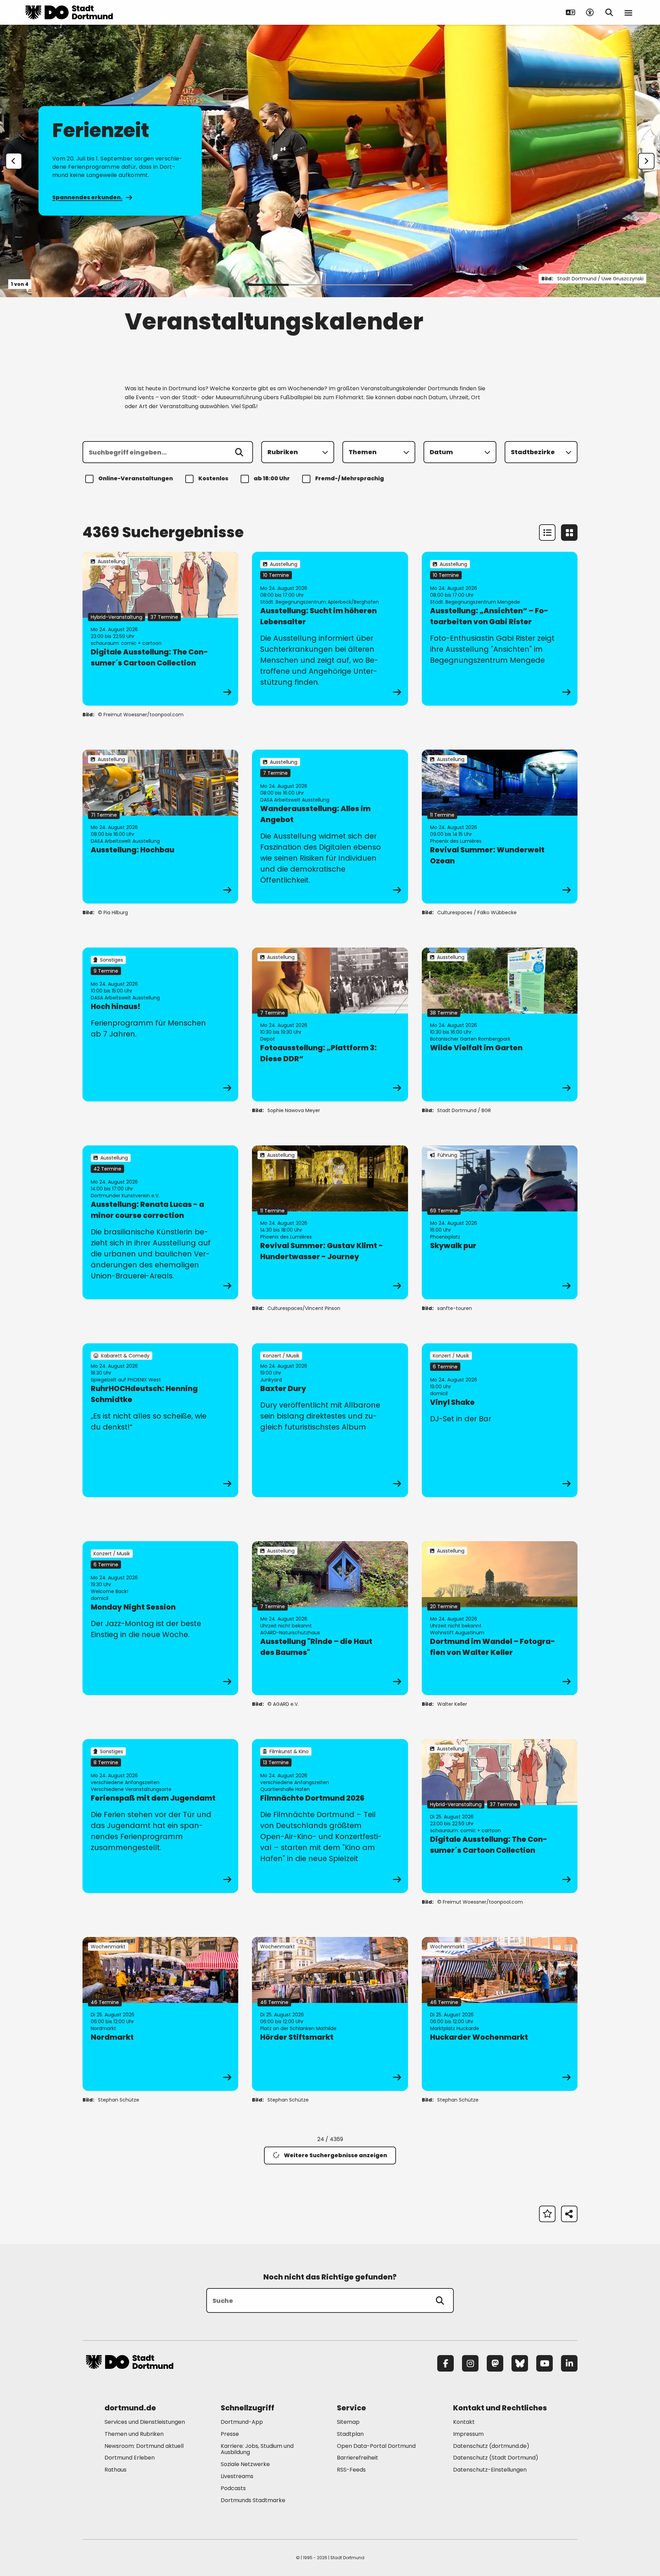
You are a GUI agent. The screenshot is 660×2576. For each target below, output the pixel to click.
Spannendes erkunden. (87, 197)
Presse (230, 2434)
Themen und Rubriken (134, 2434)
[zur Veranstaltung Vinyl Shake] (500, 1420)
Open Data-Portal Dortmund (376, 2446)
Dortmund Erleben (130, 2458)
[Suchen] (239, 452)
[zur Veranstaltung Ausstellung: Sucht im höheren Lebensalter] (330, 629)
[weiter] (646, 161)
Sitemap (348, 2422)
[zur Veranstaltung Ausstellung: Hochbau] (160, 827)
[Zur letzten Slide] (14, 161)
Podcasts (233, 2488)
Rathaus (115, 2470)
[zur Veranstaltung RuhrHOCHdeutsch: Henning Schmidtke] (160, 1420)
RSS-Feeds (351, 2470)
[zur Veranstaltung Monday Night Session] (160, 1618)
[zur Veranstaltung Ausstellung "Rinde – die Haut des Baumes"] (330, 1618)
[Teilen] (569, 2214)
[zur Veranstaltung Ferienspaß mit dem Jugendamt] (160, 1816)
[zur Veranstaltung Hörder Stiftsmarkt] (330, 2014)
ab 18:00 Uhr (272, 478)
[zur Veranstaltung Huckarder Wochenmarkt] (500, 2014)
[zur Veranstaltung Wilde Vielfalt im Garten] (500, 1024)
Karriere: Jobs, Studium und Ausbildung (257, 2449)
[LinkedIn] (569, 2363)
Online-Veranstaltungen (136, 478)
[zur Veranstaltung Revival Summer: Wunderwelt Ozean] (500, 827)
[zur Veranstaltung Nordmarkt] (160, 2014)
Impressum (468, 2434)
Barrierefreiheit (357, 2458)
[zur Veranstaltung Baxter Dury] (330, 1420)
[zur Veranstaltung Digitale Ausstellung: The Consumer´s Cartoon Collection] (160, 629)
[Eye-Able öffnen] (590, 12)
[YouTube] (544, 2363)
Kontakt (464, 2422)
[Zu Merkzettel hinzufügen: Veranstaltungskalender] (547, 2214)
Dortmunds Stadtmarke (253, 2500)
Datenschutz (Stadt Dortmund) (496, 2458)
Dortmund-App (242, 2422)
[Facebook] (445, 2363)
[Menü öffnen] (628, 12)
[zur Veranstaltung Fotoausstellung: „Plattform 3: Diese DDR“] (330, 1024)
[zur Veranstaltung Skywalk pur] (500, 1222)
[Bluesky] (520, 2363)
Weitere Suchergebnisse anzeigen (335, 2155)
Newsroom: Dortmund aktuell (144, 2446)
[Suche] (440, 2300)
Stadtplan (350, 2434)
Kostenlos (213, 478)
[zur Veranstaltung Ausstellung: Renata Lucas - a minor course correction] (160, 1222)
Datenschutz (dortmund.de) (491, 2446)
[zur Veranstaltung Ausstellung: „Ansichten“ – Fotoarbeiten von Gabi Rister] (500, 629)
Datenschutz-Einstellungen (490, 2470)
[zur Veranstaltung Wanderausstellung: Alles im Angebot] (330, 827)
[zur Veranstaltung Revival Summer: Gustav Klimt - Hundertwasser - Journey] (330, 1222)
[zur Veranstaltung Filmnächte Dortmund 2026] (330, 1816)
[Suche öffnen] (609, 12)
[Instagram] (470, 2363)
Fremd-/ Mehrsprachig (350, 478)
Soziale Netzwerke (245, 2464)
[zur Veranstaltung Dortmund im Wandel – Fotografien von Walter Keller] (500, 1618)
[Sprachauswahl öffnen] (571, 12)
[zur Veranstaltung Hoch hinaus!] (160, 1024)
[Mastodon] (495, 2363)
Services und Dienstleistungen (145, 2422)
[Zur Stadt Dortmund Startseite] (69, 12)
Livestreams (237, 2476)
